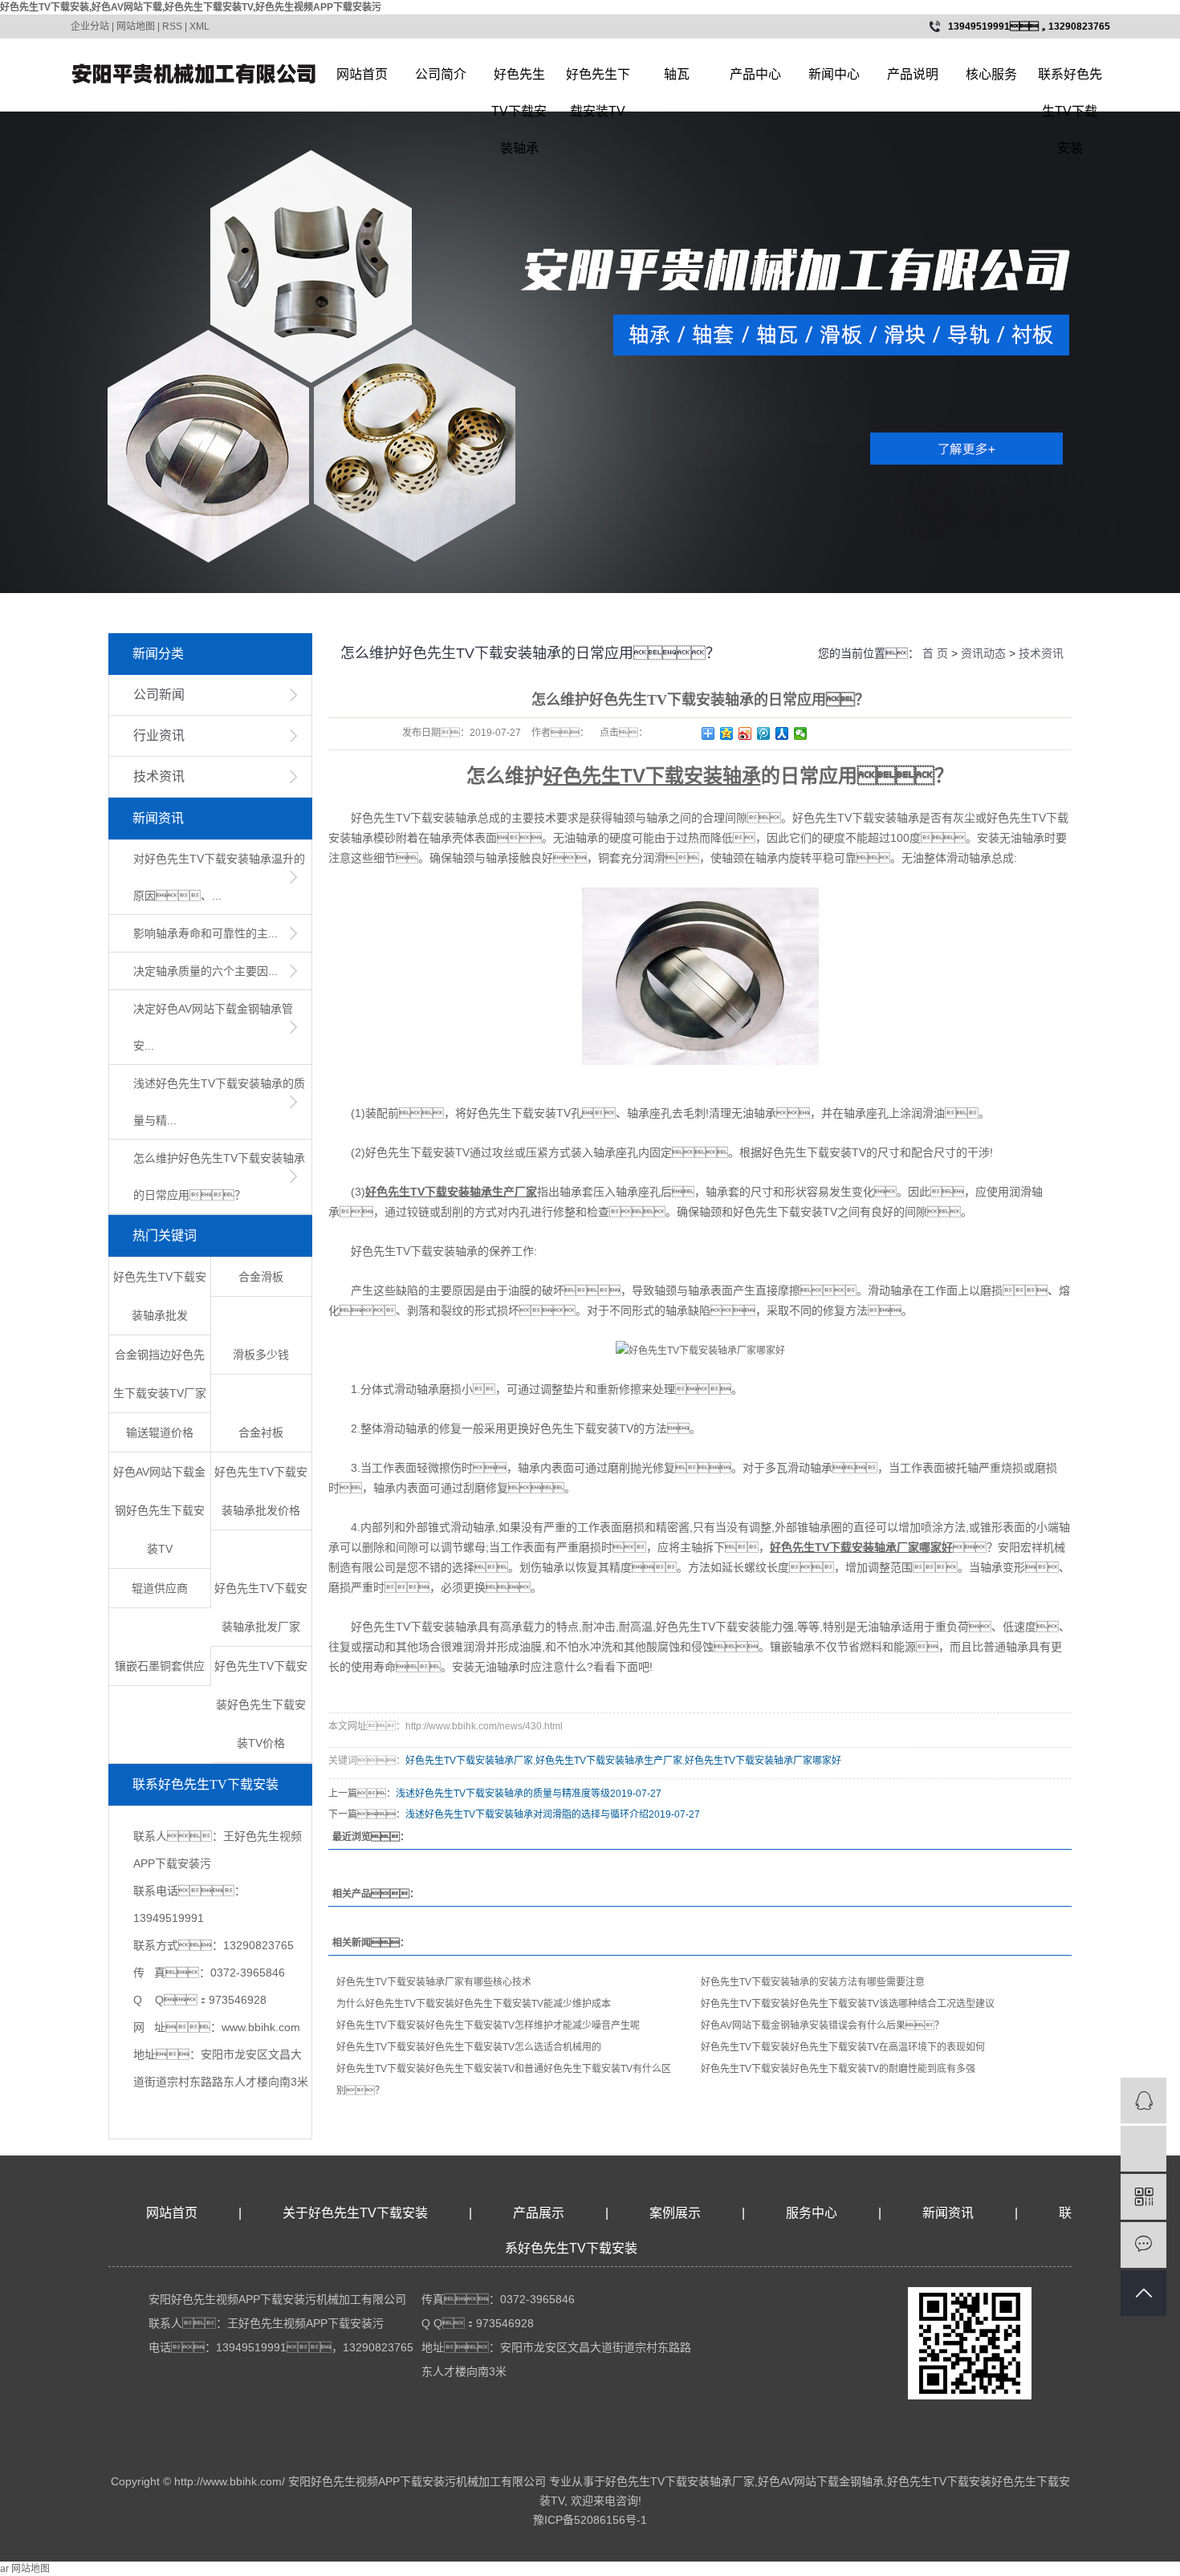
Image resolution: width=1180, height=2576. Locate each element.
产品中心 (755, 74)
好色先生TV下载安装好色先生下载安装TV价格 (261, 1704)
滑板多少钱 (261, 1355)
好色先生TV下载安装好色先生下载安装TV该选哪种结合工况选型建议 (848, 2004)
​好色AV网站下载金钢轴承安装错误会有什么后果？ (822, 2025)
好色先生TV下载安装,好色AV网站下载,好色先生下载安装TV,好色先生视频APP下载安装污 (191, 7)
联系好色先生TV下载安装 (1070, 80)
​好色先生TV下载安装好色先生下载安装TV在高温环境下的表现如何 (843, 2047)
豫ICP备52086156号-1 (590, 2520)
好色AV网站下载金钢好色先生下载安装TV (159, 1510)
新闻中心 (834, 74)
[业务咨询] (1143, 2101)
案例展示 (675, 2213)
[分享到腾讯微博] (764, 733)
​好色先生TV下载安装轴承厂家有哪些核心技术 (434, 1982)
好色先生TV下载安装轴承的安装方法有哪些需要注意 (813, 1982)
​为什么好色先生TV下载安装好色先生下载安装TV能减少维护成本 (474, 2004)
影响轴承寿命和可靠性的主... (205, 933)
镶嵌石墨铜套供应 (160, 1666)
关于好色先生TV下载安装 (355, 2213)
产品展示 (539, 2213)
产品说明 (913, 74)
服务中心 (812, 2213)
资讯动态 (983, 653)
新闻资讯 (950, 2213)
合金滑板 (261, 1277)
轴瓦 (677, 74)
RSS (172, 26)
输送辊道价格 (160, 1432)
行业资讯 (159, 735)
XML (199, 26)
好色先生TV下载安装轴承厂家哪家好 (763, 1761)
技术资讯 (159, 776)
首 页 (935, 653)
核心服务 (991, 74)
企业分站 (90, 26)
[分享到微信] (801, 733)
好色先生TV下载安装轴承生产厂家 (609, 1761)
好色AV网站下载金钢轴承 (821, 2481)
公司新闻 (159, 695)
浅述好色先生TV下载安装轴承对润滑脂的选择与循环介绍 (527, 1814)
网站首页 (362, 74)
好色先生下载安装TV (598, 80)
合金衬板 (261, 1432)
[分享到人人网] (782, 733)
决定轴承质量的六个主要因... (205, 971)
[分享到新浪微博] (745, 733)
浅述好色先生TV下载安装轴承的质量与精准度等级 (503, 1794)
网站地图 (136, 26)
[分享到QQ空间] (727, 733)
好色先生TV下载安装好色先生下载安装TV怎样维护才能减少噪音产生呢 (488, 2025)
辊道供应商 (160, 1588)
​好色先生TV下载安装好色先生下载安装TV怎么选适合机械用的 (469, 2047)
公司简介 (441, 74)
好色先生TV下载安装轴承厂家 (469, 1761)
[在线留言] (1143, 2245)
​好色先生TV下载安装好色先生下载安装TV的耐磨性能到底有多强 (838, 2069)
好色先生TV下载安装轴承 (519, 80)
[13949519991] (1143, 2149)
